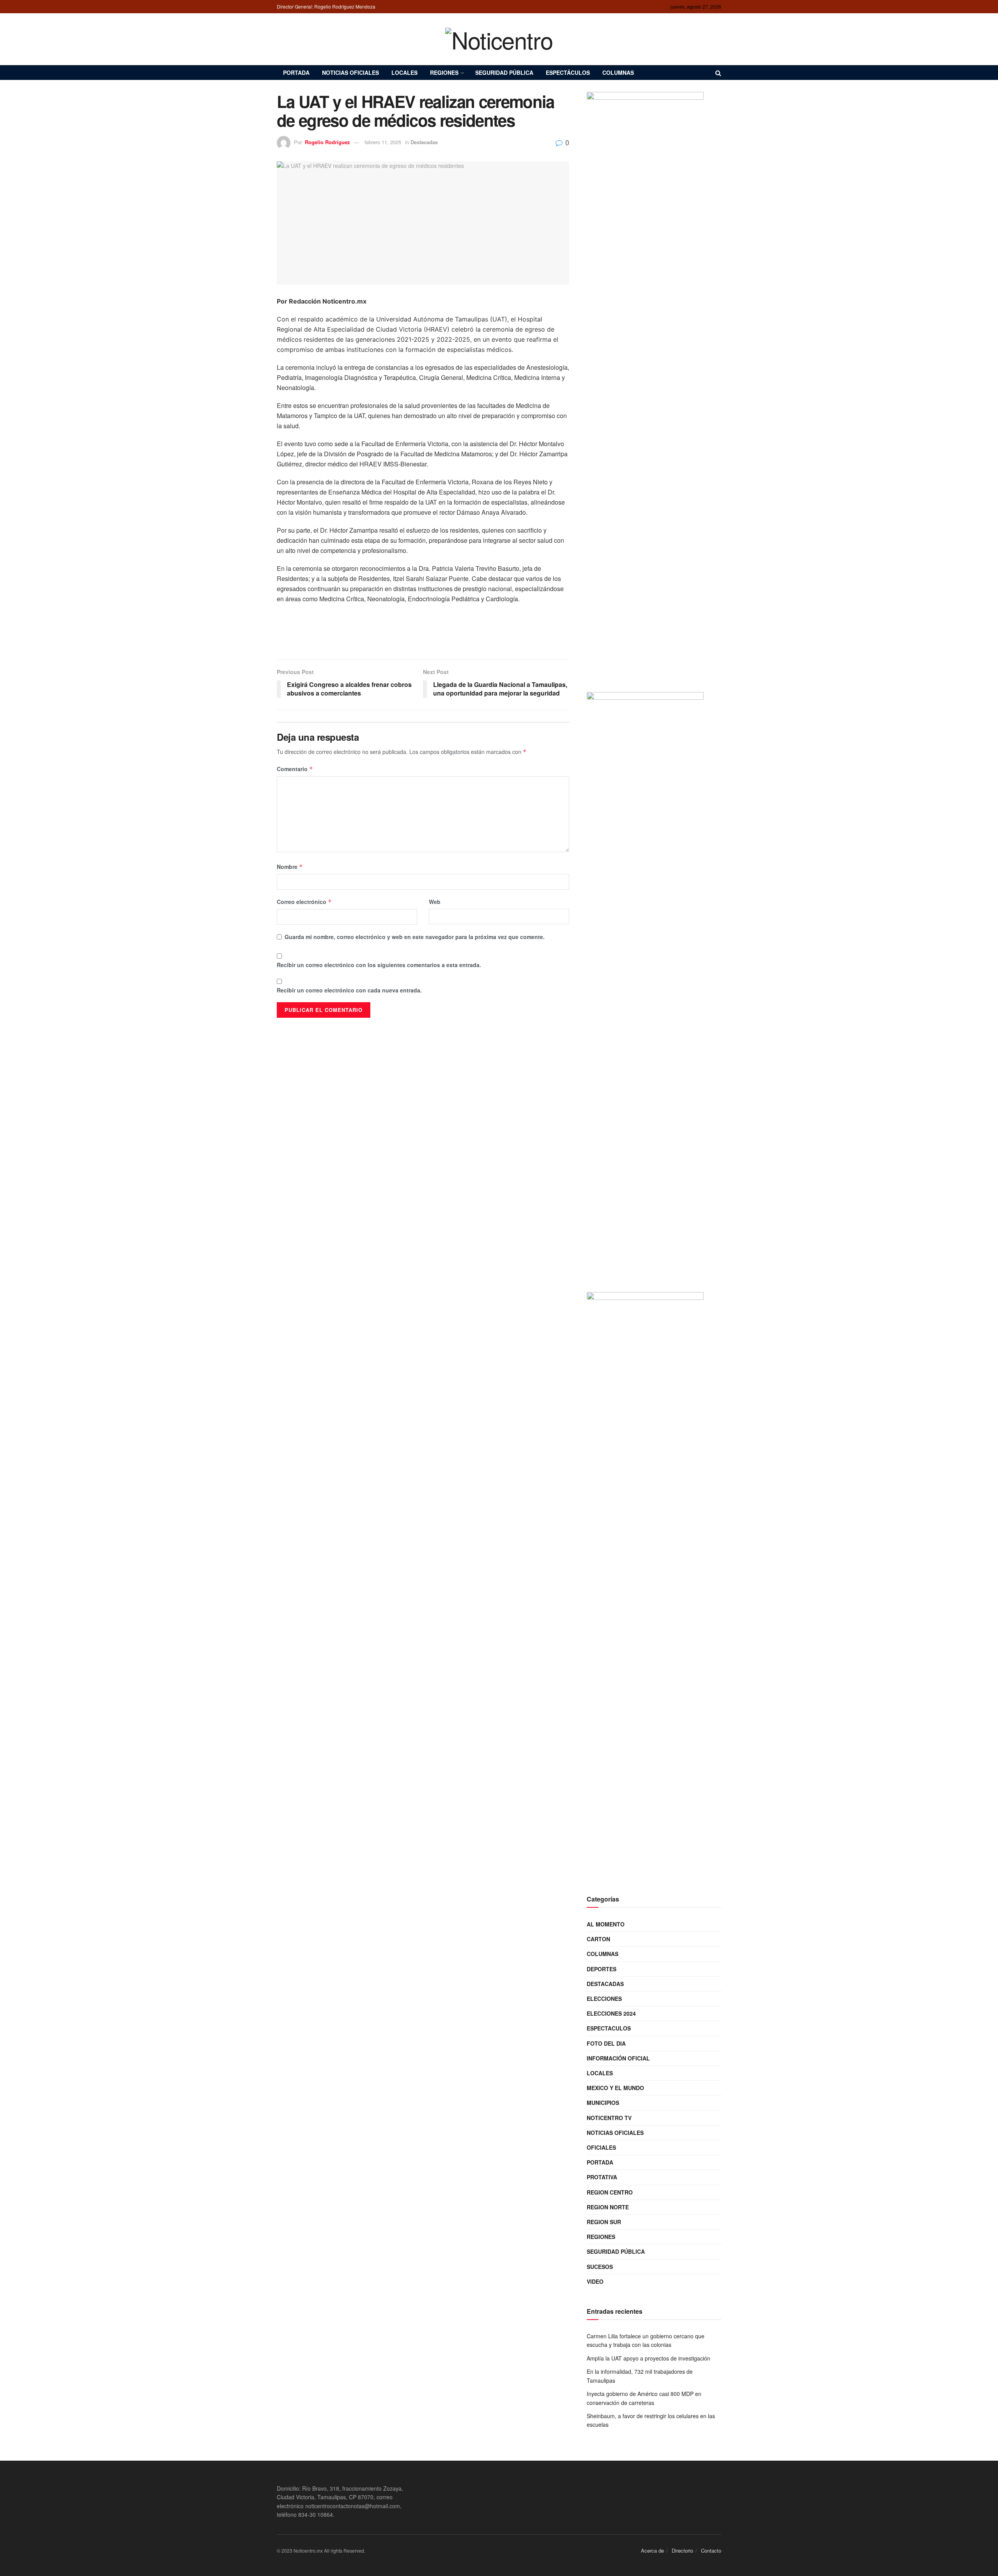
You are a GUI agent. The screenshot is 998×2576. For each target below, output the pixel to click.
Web (435, 902)
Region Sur (604, 2222)
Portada (296, 72)
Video (595, 2281)
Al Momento (606, 1924)
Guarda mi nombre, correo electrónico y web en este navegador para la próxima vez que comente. (415, 937)
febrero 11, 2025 (383, 142)
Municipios (603, 2103)
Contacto (711, 2550)
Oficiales (601, 2147)
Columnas (618, 72)
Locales (404, 72)
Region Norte (608, 2207)
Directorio (682, 2550)
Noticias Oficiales (350, 72)
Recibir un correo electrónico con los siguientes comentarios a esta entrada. (379, 965)
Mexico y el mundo (615, 2088)
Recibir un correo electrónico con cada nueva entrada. (349, 990)
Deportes (602, 1969)
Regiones (444, 72)
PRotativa (602, 2177)
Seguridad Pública (504, 72)
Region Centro (610, 2192)
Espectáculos (568, 72)
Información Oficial (618, 2058)
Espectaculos (609, 2028)
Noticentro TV (609, 2118)
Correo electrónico (304, 902)
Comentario (295, 769)
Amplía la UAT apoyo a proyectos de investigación (649, 2358)
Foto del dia (606, 2043)
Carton (598, 1939)
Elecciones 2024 (611, 2013)
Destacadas (424, 142)
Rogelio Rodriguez (327, 142)
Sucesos (600, 2267)
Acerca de (652, 2550)
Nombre (290, 867)
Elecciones (604, 1999)
